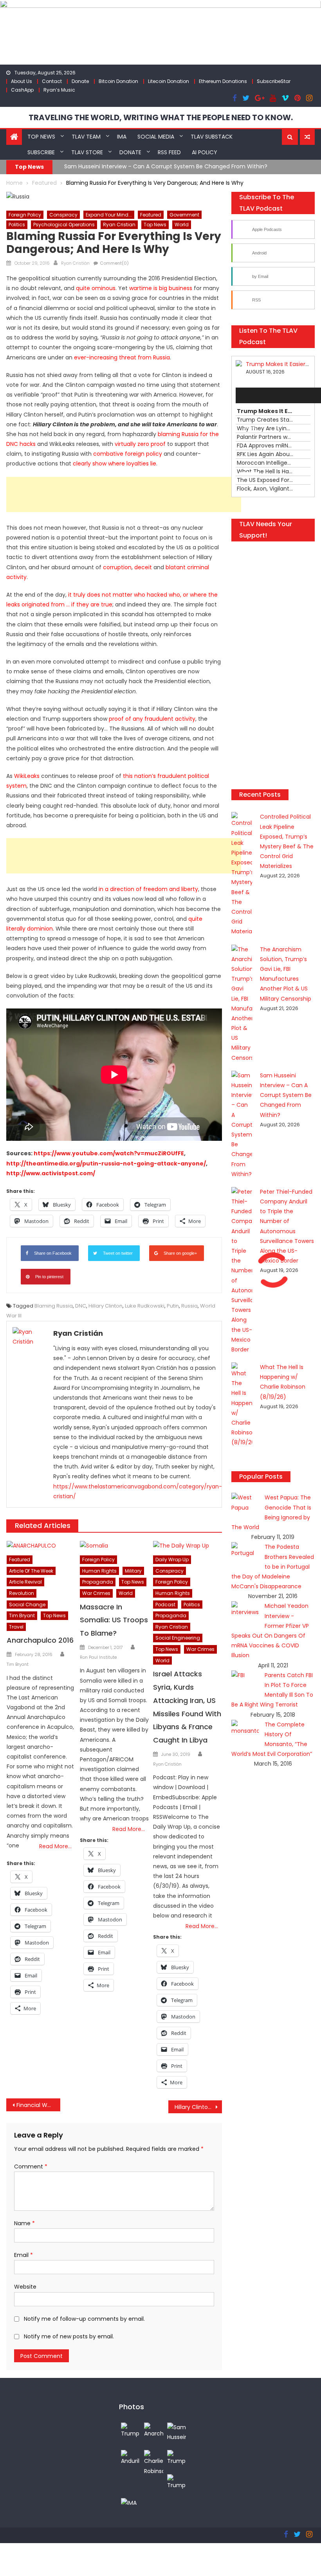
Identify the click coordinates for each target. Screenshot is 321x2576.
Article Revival (25, 1582)
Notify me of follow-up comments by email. (84, 2319)
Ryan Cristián (75, 263)
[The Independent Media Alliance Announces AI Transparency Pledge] (129, 2503)
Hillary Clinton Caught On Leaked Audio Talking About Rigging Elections (198, 2107)
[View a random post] (307, 137)
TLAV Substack (212, 137)
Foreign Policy (25, 215)
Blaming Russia (54, 1306)
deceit (143, 567)
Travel (16, 1627)
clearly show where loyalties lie (115, 464)
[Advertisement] (124, 494)
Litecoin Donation (169, 81)
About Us (22, 81)
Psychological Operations (64, 225)
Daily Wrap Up (172, 1559)
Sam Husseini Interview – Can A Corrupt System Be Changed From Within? (286, 1095)
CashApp (22, 90)
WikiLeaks (27, 776)
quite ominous (96, 288)
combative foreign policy (128, 454)
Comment (31, 2167)
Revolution (22, 1593)
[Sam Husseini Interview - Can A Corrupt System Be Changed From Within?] (177, 2432)
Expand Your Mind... (109, 215)
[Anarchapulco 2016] (41, 1546)
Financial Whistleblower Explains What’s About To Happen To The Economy (38, 2105)
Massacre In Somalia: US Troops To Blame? (114, 1620)
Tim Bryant (22, 1615)
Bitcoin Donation (118, 81)
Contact (52, 81)
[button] (290, 137)
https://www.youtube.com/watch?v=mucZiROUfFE (109, 1153)
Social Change (27, 1605)
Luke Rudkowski (145, 1306)
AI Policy (205, 152)
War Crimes (96, 1593)
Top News (41, 137)
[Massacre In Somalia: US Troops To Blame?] (114, 1546)
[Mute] (246, 458)
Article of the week (31, 1571)
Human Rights (99, 1571)
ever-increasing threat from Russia (122, 357)
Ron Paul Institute (98, 1657)
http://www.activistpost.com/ (51, 1173)
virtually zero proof (140, 444)
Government (184, 215)
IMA (122, 137)
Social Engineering (178, 1638)
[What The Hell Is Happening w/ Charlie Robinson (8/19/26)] (154, 2462)
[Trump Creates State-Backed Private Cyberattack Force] (177, 2482)
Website (25, 2287)
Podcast (165, 1605)
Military (133, 1571)
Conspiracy (63, 215)
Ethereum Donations (223, 81)
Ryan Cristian (119, 225)
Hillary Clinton (105, 1306)
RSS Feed (169, 152)
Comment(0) (114, 263)
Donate (80, 81)
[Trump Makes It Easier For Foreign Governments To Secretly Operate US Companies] (177, 2458)
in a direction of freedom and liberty (148, 889)
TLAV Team (86, 137)
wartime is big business (161, 288)
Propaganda (98, 1582)
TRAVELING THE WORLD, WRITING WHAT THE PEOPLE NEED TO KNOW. (161, 117)
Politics (17, 225)
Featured (151, 215)
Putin (173, 1306)
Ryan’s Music (59, 90)
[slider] (251, 473)
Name (24, 2223)
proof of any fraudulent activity (152, 719)
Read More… (55, 1846)
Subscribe (41, 152)
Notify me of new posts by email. (69, 2336)
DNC (81, 1306)
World (182, 225)
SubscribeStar (274, 81)
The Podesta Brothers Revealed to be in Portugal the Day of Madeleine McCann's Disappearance (273, 1567)
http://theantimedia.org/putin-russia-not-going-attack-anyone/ (106, 1164)
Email (23, 2255)
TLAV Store (87, 152)
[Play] (246, 395)
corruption (117, 567)
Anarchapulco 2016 (40, 1640)
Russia (189, 1306)
